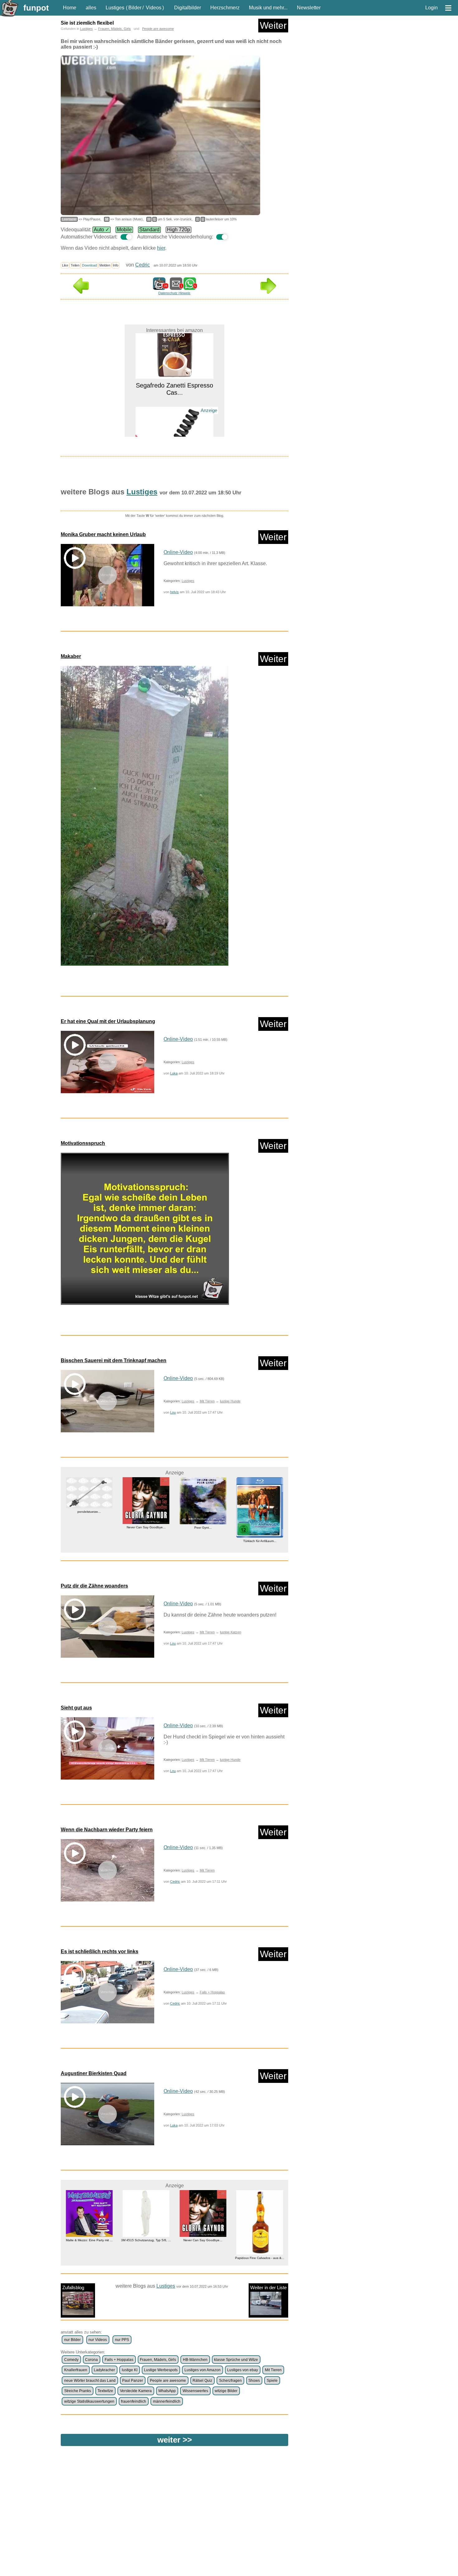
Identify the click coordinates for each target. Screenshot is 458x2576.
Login (432, 8)
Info (116, 265)
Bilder (135, 8)
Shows (254, 2381)
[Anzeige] (174, 410)
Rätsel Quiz (202, 2381)
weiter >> (175, 2440)
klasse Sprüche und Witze (236, 2360)
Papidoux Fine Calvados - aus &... (203, 2258)
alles (91, 8)
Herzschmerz (225, 8)
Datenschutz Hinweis (174, 293)
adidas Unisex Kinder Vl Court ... (260, 1547)
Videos (154, 8)
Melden (105, 265)
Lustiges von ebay (243, 2370)
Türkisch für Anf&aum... (203, 1541)
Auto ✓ (102, 230)
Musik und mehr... (268, 8)
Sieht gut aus (76, 1708)
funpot (36, 8)
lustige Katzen (231, 1632)
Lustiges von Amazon (203, 2370)
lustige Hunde (230, 1401)
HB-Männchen (195, 2360)
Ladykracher (104, 2370)
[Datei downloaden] (174, 819)
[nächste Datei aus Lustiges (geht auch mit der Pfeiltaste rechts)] (268, 292)
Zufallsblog (73, 2288)
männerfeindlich (167, 2401)
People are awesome (158, 29)
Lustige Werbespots (161, 2370)
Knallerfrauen (76, 2370)
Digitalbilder (188, 8)
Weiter (273, 25)
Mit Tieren (207, 1401)
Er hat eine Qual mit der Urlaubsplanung (108, 1021)
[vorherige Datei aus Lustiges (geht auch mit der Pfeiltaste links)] (81, 292)
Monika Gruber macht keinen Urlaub (103, 534)
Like (65, 265)
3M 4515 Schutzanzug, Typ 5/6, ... (89, 2240)
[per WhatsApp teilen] (190, 287)
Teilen (75, 265)
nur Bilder (72, 2340)
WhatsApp (167, 2391)
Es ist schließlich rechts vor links (100, 1951)
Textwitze (105, 2391)
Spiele (272, 2381)
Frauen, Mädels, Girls (114, 29)
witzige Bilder (226, 2391)
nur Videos (98, 2340)
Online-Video (178, 552)
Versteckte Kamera (136, 2391)
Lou (173, 1412)
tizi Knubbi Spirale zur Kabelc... (174, 421)
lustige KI (130, 2370)
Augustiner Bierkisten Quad (94, 2073)
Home (70, 8)
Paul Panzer (133, 2381)
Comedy (71, 2360)
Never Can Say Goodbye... (89, 1527)
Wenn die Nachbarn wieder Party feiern (107, 1830)
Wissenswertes (195, 2391)
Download (89, 265)
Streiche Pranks (78, 2391)
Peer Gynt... (146, 1528)
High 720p (179, 230)
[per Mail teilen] (176, 287)
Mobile (124, 230)
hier (161, 248)
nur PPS (122, 2340)
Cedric (143, 265)
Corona (91, 2360)
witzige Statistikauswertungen (89, 2401)
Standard (149, 230)
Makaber (71, 656)
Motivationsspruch (83, 1143)
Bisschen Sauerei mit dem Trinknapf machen (114, 1360)
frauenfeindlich (134, 2401)
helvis (174, 592)
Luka (174, 1073)
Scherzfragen (230, 2381)
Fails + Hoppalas (212, 1992)
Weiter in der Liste (268, 2288)
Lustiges (115, 8)
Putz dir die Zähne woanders (94, 1586)
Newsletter (309, 8)
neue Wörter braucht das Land (90, 2381)
